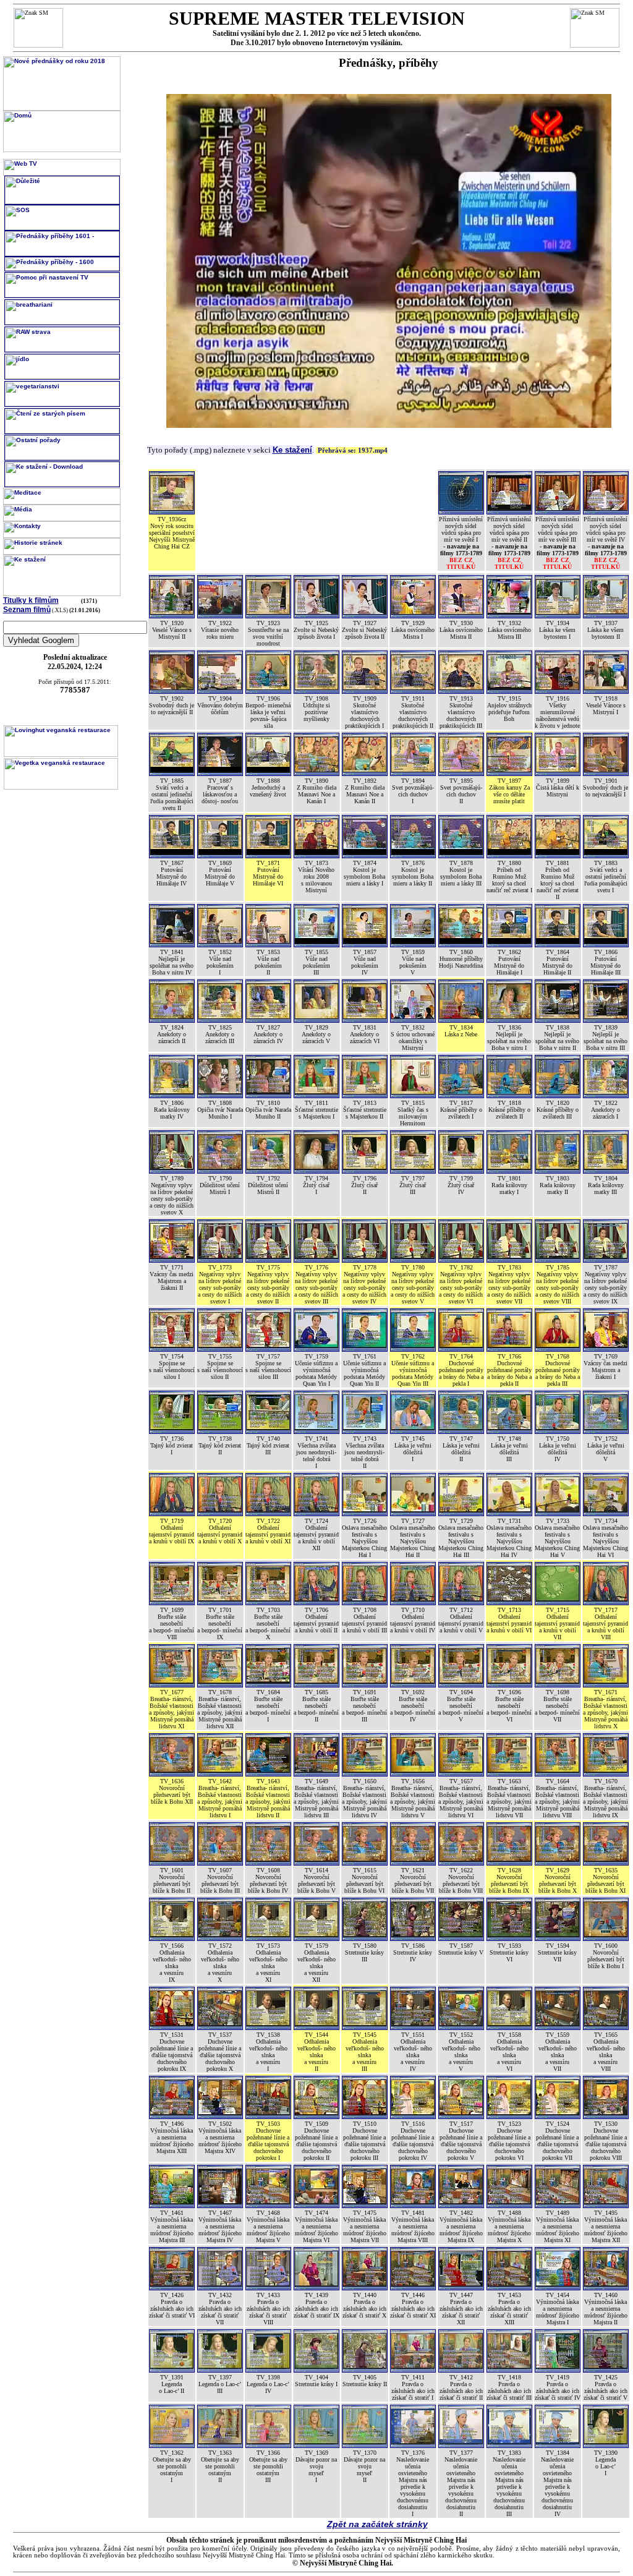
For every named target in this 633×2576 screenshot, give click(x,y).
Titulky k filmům (31, 600)
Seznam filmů (27, 610)
